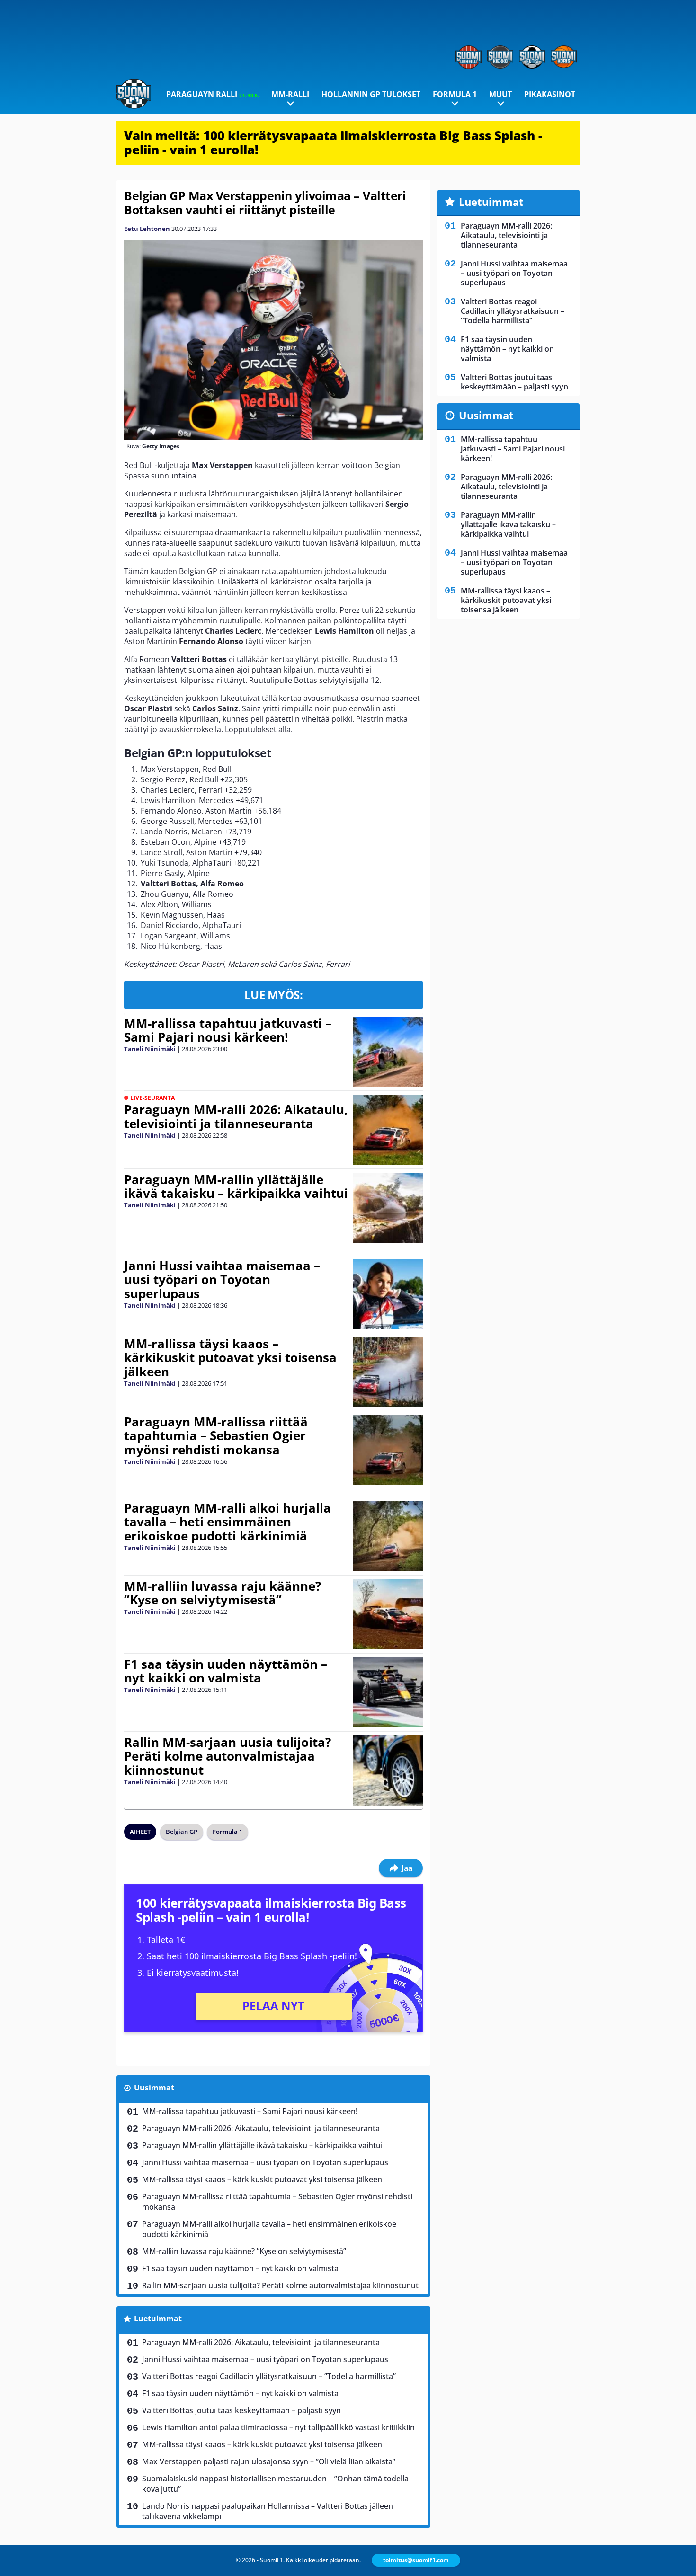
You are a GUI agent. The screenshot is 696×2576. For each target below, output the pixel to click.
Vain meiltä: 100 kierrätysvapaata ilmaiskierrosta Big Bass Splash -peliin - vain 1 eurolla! (333, 142)
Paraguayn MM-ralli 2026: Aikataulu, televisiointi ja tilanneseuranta (236, 1116)
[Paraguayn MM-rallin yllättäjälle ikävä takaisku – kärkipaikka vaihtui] (388, 1208)
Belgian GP (182, 1832)
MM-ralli (290, 94)
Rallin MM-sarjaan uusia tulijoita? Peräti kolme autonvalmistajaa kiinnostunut (228, 1756)
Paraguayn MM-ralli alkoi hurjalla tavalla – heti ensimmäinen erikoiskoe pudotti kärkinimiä (228, 1522)
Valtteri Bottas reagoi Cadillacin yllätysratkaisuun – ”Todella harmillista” (269, 2376)
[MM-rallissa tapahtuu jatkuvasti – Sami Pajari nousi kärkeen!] (388, 1052)
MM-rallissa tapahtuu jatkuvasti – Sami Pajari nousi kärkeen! (228, 1030)
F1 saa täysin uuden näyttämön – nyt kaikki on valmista (226, 1671)
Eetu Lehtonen (147, 229)
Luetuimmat (158, 2319)
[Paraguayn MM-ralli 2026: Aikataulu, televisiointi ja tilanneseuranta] (388, 1130)
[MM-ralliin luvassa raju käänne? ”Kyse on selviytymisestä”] (388, 1614)
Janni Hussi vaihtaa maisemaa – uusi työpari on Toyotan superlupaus (222, 1280)
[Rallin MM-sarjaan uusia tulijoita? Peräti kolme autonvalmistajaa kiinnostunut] (388, 1770)
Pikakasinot (550, 94)
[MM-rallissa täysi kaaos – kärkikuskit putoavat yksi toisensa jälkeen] (388, 1372)
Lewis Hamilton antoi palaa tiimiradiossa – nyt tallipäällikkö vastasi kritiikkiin (278, 2427)
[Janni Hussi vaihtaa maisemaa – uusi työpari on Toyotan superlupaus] (388, 1294)
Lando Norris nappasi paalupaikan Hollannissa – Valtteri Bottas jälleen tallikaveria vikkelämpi (268, 2511)
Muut (500, 94)
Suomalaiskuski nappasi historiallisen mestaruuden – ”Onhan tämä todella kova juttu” (275, 2484)
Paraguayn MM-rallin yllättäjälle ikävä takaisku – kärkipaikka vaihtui (236, 1186)
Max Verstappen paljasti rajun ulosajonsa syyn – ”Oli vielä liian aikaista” (269, 2461)
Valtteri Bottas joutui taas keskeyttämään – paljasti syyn (241, 2410)
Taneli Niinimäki (150, 1049)
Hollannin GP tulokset (371, 94)
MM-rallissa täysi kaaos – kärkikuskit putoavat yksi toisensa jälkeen (230, 1358)
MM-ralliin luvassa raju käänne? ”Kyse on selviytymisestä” (223, 1593)
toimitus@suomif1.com (416, 2560)
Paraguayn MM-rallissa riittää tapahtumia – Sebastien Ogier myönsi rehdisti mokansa (216, 1436)
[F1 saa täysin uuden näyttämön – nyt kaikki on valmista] (388, 1692)
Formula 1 (455, 94)
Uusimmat (154, 2088)
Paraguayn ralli (213, 94)
